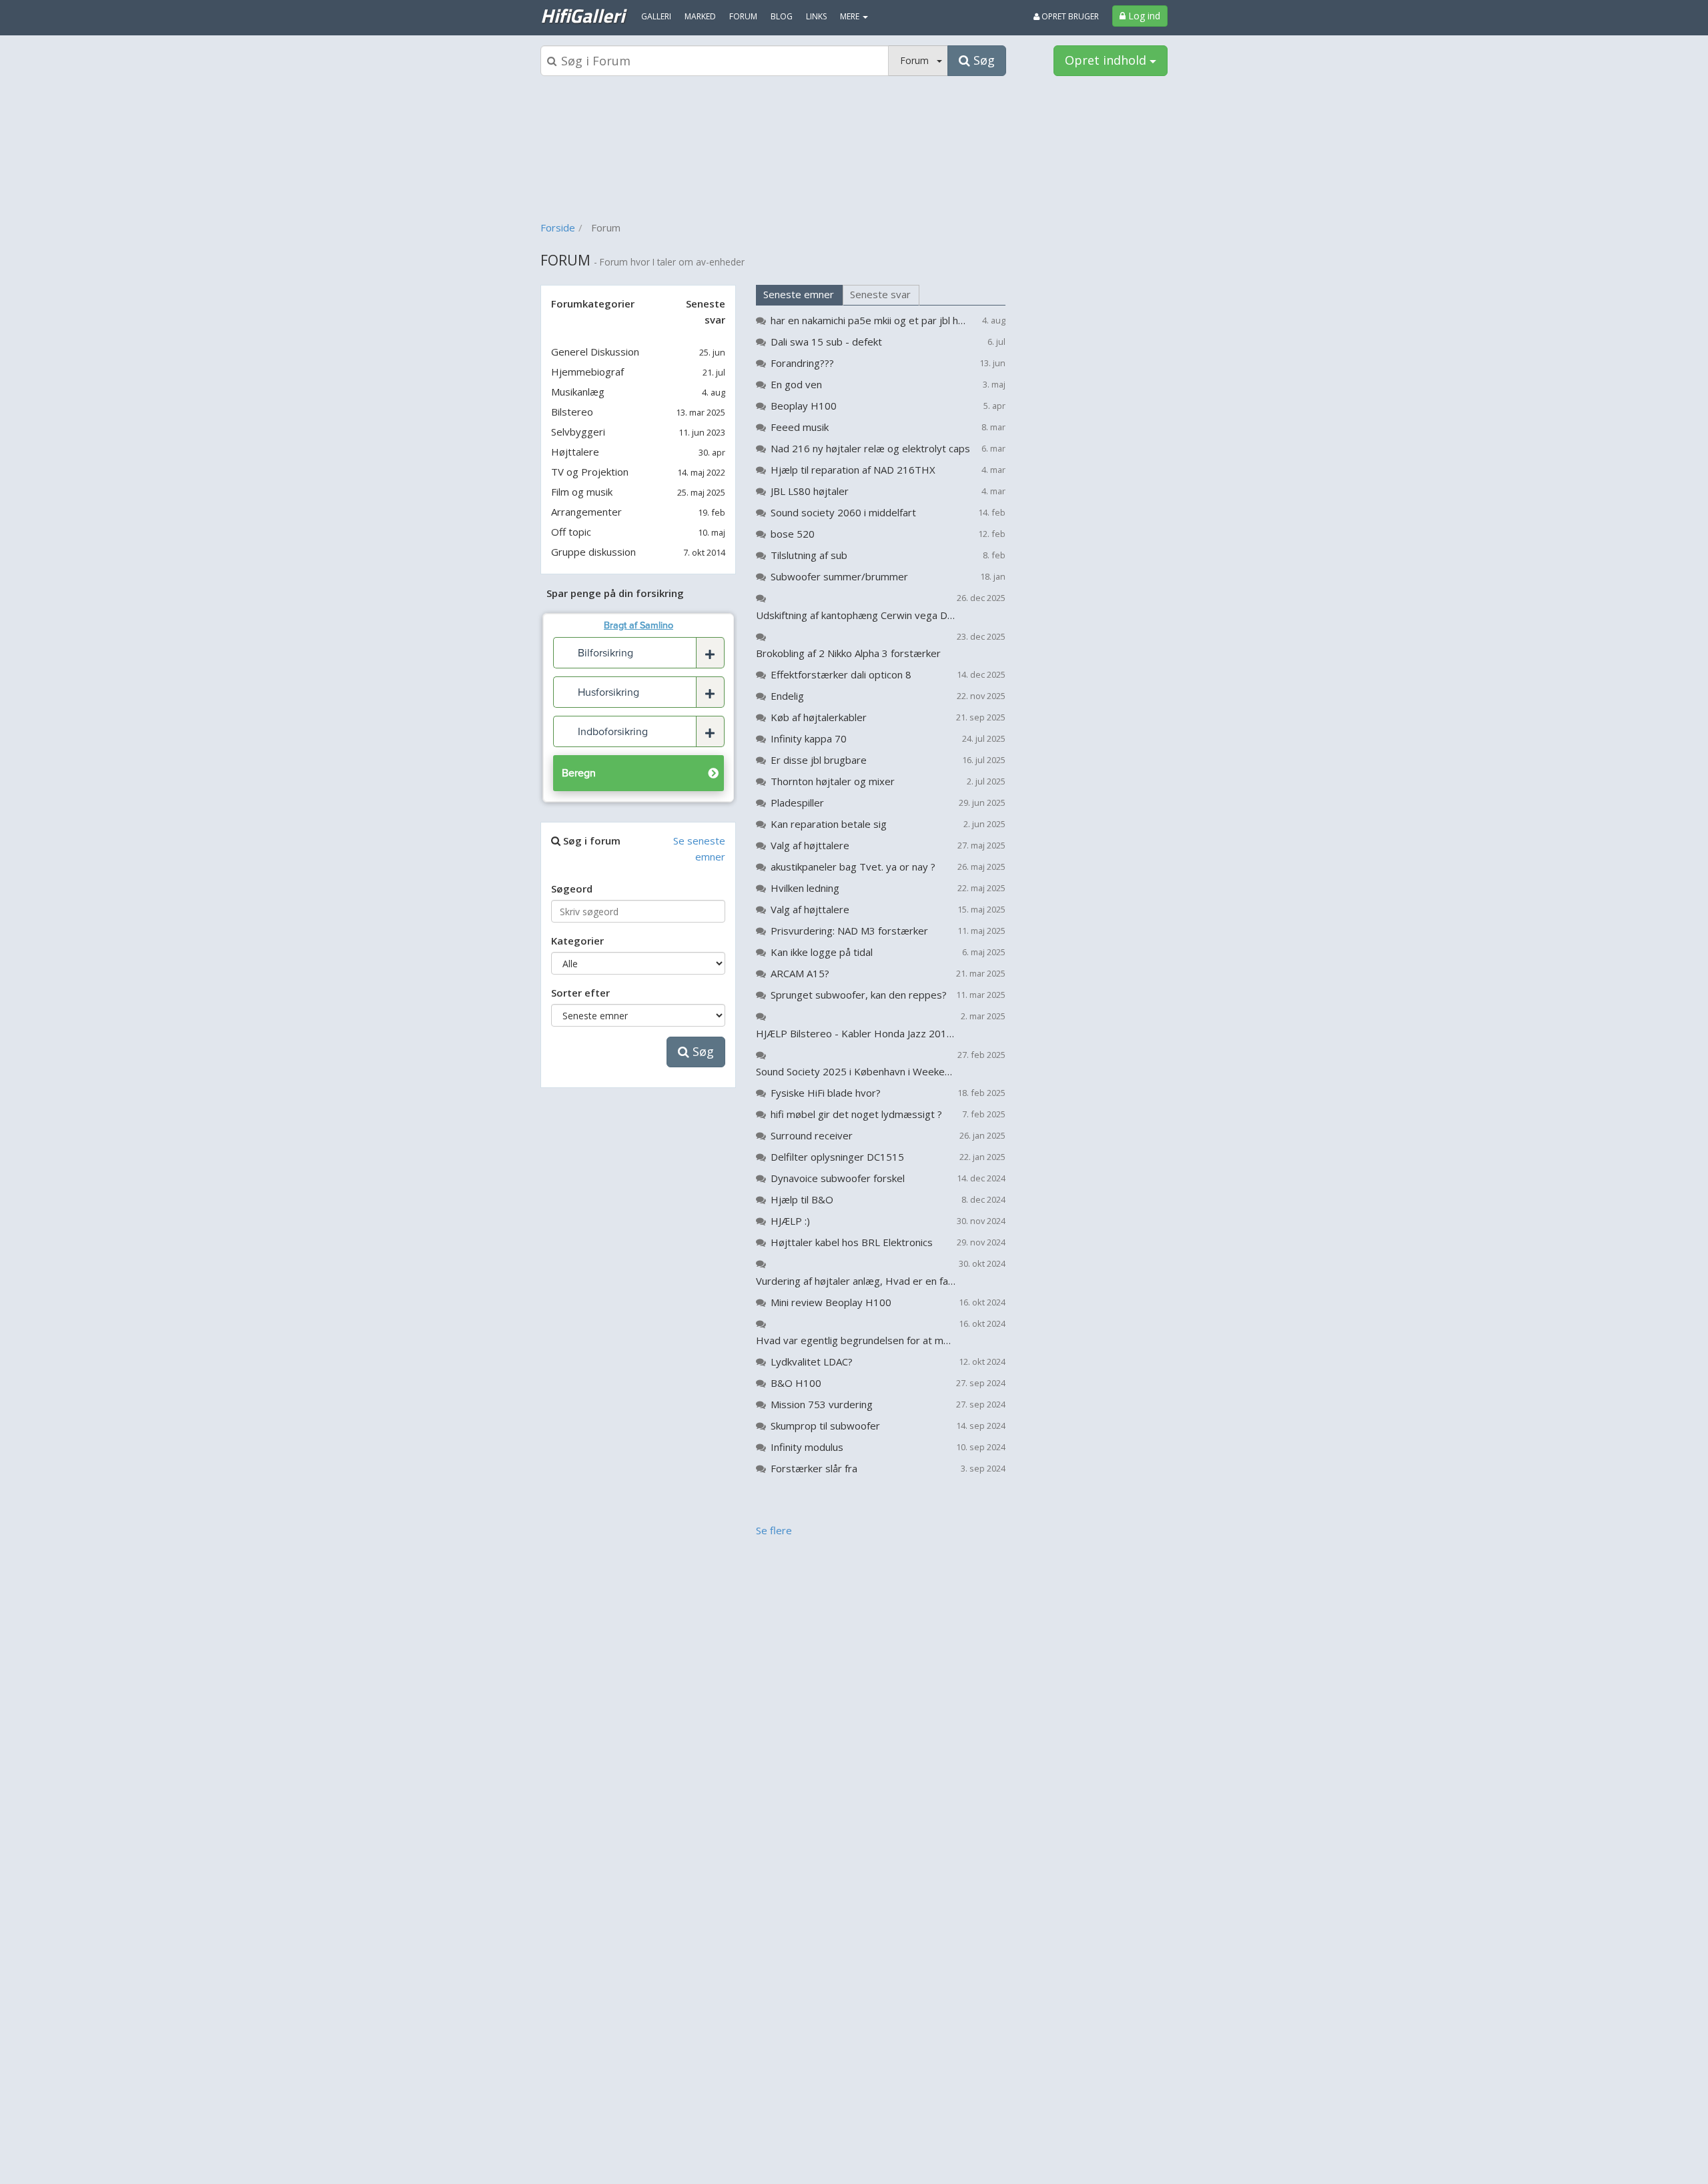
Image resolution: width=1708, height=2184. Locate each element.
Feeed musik (800, 427)
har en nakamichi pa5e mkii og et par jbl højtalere (870, 320)
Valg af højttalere (810, 845)
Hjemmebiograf (587, 372)
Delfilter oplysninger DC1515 (837, 1157)
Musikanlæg (578, 392)
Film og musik (582, 492)
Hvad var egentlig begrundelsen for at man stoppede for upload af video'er (856, 1340)
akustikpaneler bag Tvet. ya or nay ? (853, 867)
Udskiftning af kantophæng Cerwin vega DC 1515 (856, 615)
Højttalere (575, 452)
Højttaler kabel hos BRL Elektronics (852, 1242)
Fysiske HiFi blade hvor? (826, 1093)
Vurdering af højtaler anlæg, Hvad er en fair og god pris (856, 1281)
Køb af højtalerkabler (819, 717)
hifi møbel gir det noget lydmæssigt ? (856, 1114)
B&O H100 (796, 1383)
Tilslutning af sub (809, 555)
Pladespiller (797, 802)
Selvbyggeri (578, 432)
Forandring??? (802, 363)
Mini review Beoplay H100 (831, 1302)
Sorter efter (580, 993)
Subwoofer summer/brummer (839, 576)
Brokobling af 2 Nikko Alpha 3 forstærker (848, 653)
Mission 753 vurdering (822, 1404)
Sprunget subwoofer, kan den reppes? (859, 995)
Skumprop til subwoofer (825, 1426)
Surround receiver (812, 1135)
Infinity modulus (807, 1447)
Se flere (774, 1530)
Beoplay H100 (804, 406)
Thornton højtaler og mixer (833, 781)
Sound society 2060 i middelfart (843, 512)
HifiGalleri (582, 15)
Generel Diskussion (595, 352)
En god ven (796, 384)
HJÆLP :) (790, 1221)
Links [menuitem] (816, 16)
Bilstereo (572, 412)
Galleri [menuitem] (656, 16)
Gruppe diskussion (593, 552)
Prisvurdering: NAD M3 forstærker (849, 931)
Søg (702, 1051)
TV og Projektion (590, 472)
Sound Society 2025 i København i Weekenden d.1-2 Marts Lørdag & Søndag (856, 1071)
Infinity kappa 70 (809, 738)
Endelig (787, 696)
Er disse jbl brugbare (819, 760)
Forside (558, 227)
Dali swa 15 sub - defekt (826, 342)
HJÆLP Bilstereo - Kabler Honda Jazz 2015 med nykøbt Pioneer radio (856, 1033)
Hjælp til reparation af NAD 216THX (853, 470)
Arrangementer (586, 512)
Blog (782, 16)
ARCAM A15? (800, 973)
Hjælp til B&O (802, 1199)
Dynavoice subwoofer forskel (838, 1178)
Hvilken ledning (805, 888)
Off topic (571, 532)
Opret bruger (1069, 16)
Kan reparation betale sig (829, 824)
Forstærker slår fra (814, 1468)
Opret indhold (1107, 60)
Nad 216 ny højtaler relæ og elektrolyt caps (870, 448)
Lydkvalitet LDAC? (812, 1361)
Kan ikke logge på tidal (822, 952)
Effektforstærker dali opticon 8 (841, 674)
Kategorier (577, 941)
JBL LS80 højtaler (810, 491)
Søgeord (572, 889)
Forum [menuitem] (743, 16)
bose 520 (793, 534)
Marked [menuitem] (700, 16)
